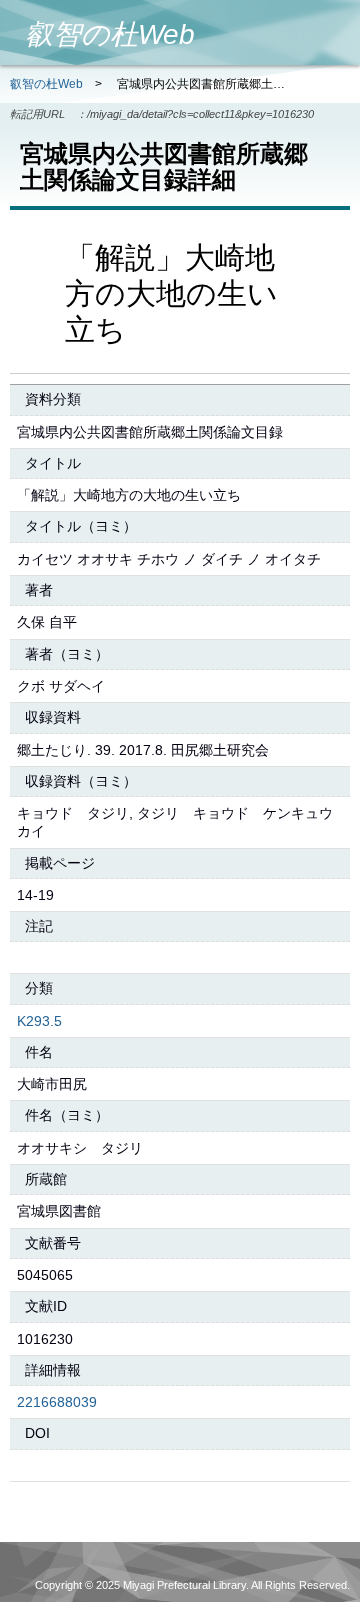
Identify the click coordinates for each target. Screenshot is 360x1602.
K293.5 (39, 1021)
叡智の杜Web (46, 84)
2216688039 (57, 1402)
